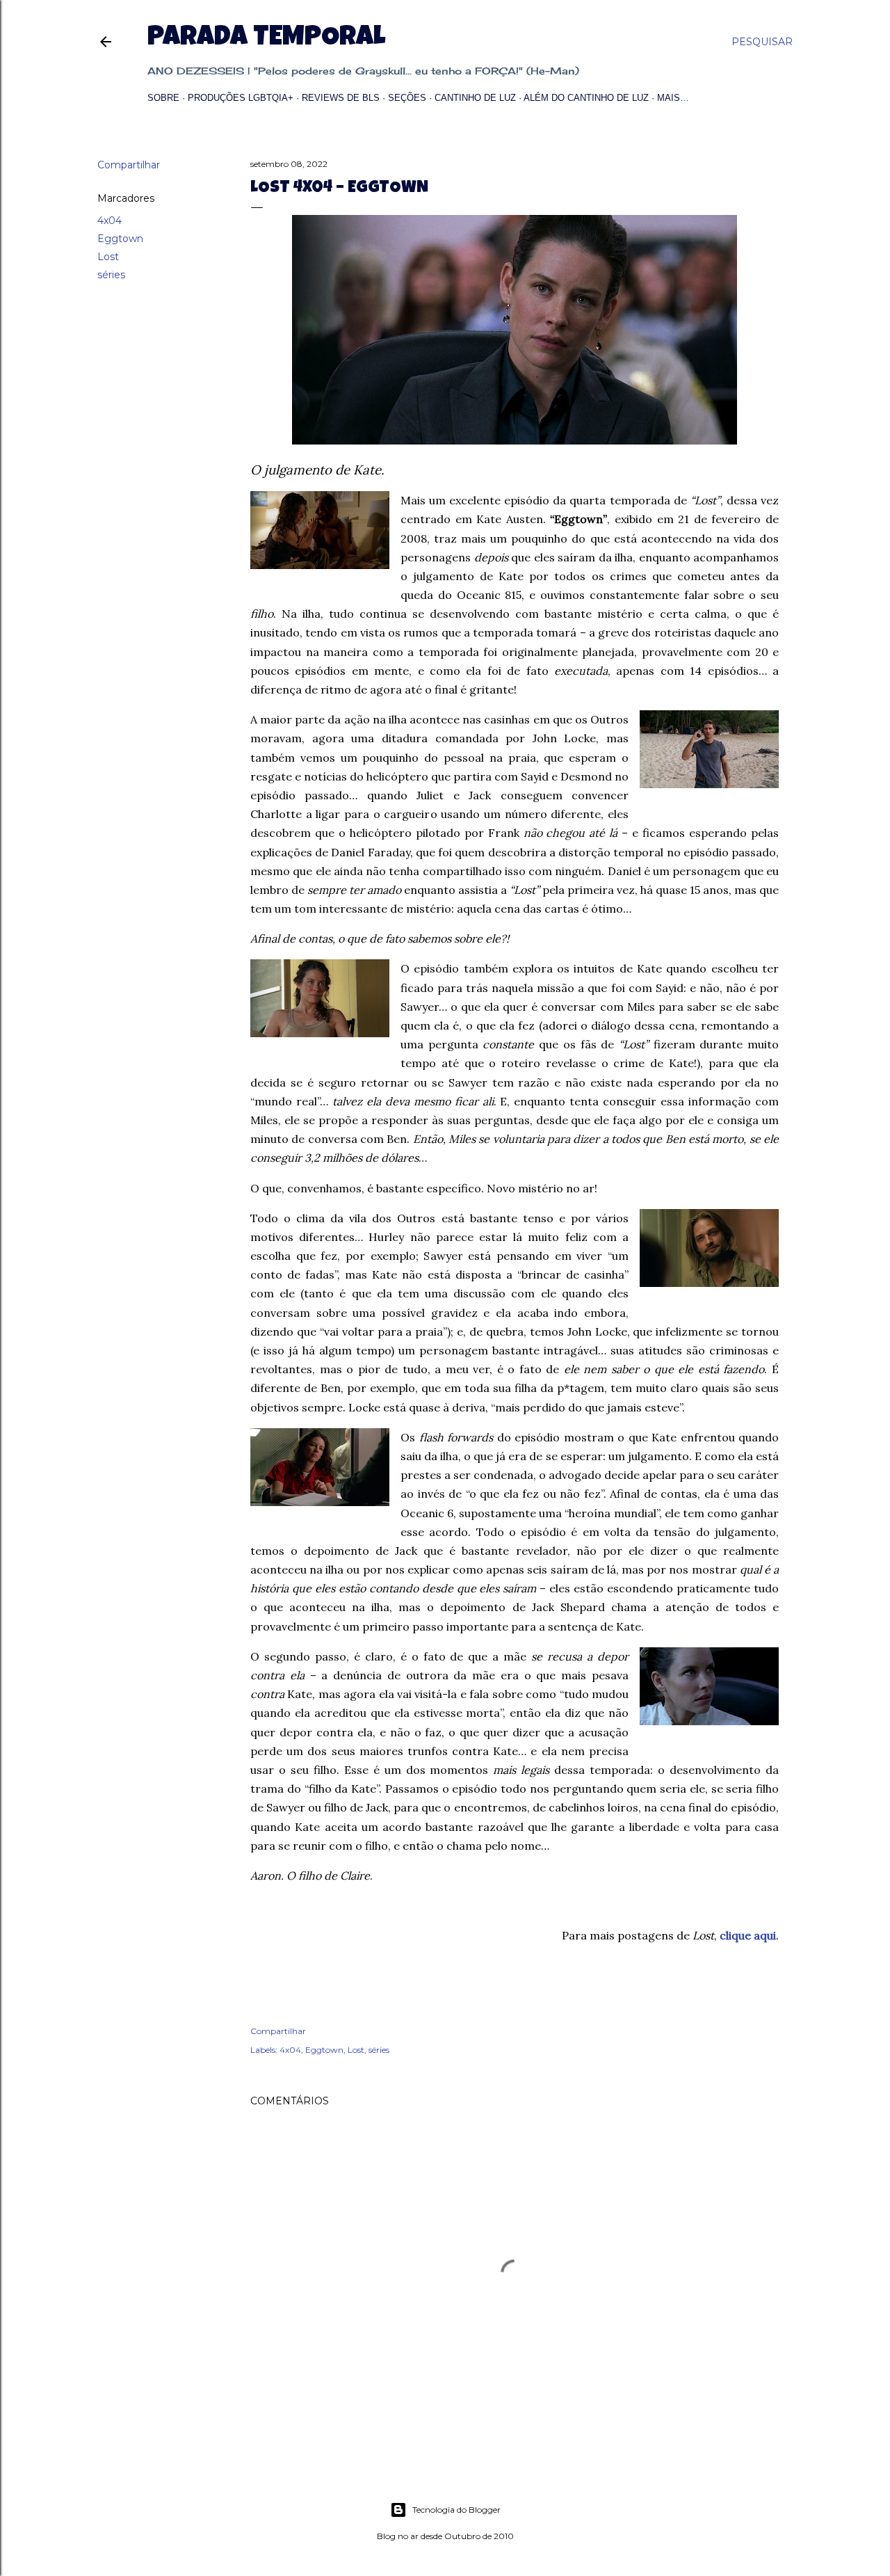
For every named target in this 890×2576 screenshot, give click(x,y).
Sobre (163, 98)
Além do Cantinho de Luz (586, 98)
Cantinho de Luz (475, 98)
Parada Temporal (266, 39)
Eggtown (120, 239)
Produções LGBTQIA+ (241, 98)
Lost (108, 257)
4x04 (110, 221)
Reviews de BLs (341, 98)
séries (111, 275)
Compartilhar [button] (129, 165)
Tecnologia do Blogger (456, 2510)
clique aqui (748, 1935)
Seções (407, 98)
